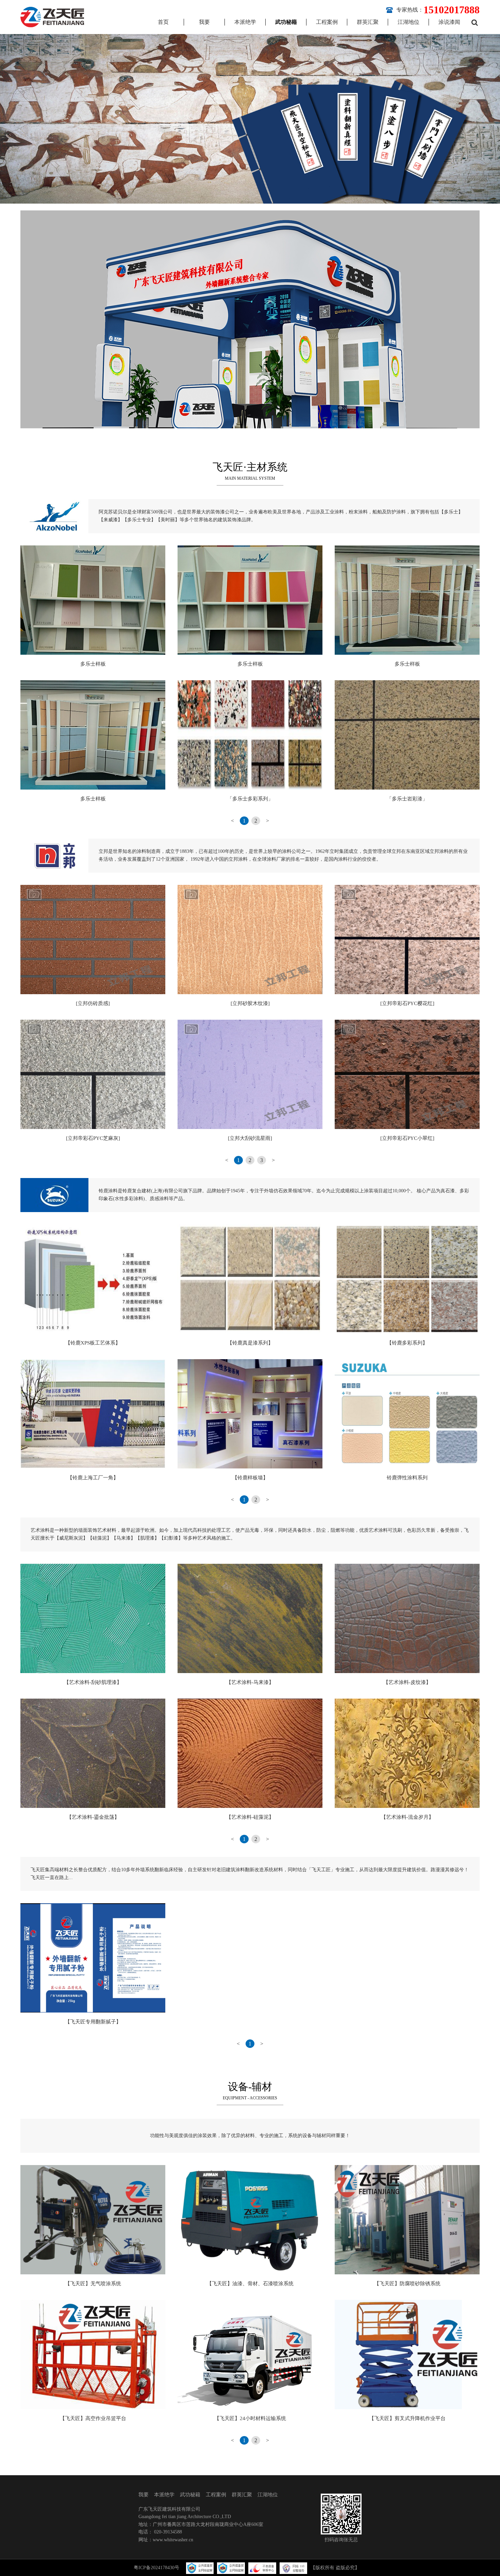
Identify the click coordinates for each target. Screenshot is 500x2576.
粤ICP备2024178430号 (156, 2568)
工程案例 (327, 22)
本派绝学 (245, 22)
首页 (163, 22)
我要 (204, 22)
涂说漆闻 (449, 22)
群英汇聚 (368, 22)
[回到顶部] (491, 2567)
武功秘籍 (286, 22)
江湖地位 (409, 22)
